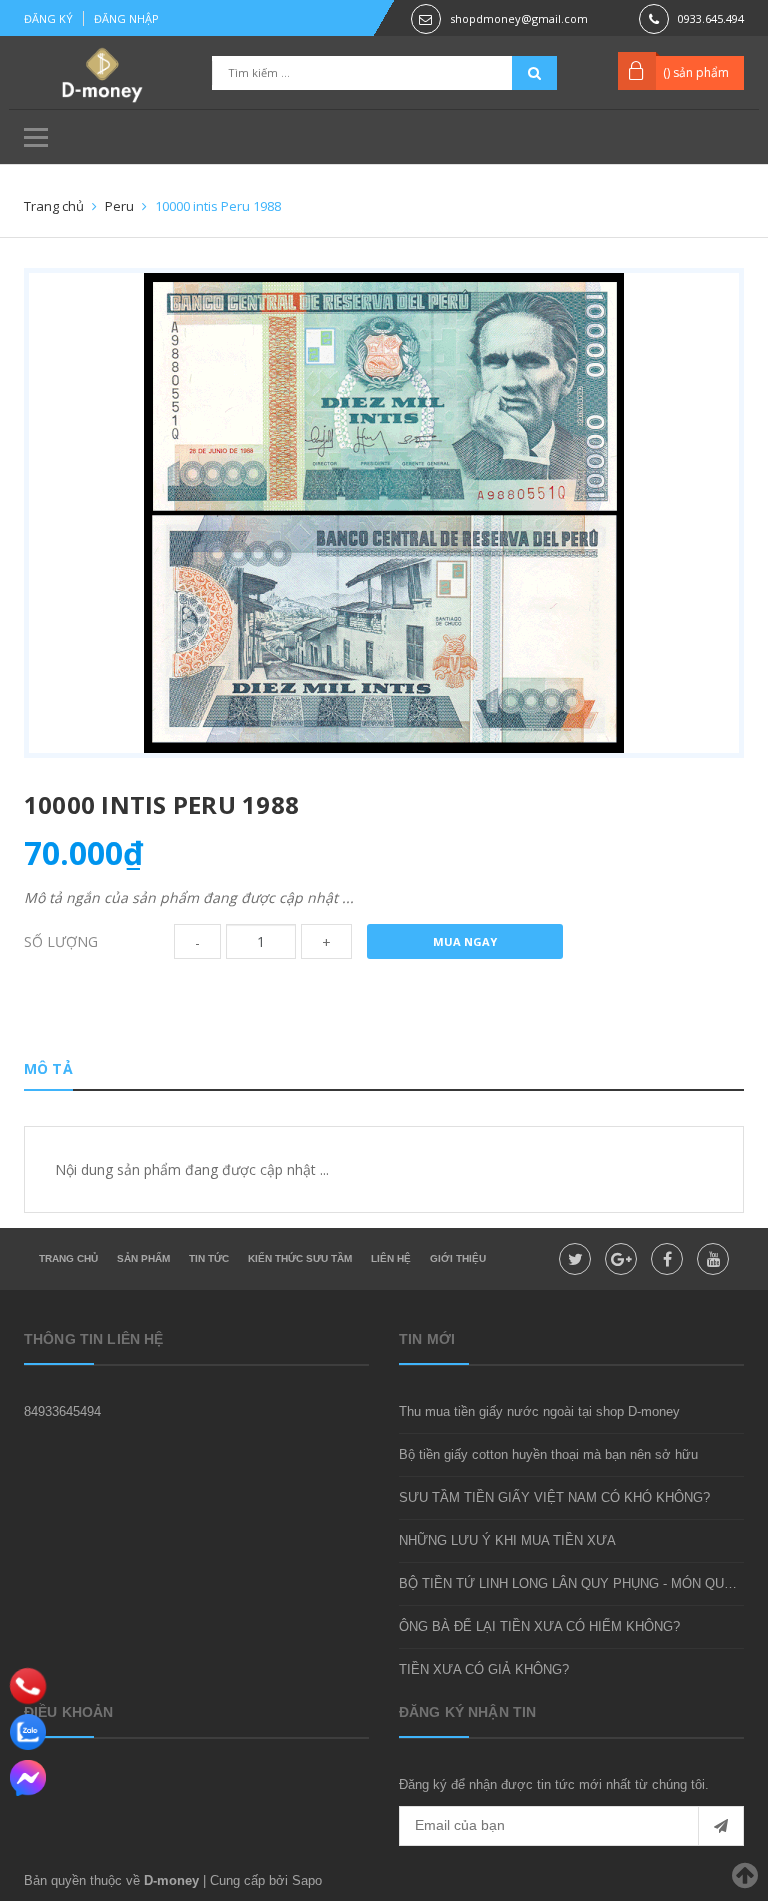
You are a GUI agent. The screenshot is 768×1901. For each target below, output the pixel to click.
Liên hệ (391, 1258)
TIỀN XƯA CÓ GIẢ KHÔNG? (484, 1669)
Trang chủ (68, 1258)
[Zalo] (28, 1732)
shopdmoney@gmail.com (519, 18)
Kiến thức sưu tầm (300, 1258)
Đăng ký (48, 18)
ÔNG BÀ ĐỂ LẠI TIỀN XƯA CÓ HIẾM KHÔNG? (539, 1626)
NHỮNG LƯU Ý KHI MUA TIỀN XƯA (507, 1540)
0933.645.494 (711, 18)
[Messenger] (28, 1778)
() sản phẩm (696, 72)
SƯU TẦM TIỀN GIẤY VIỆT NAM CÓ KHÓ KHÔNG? (554, 1497)
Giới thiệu (458, 1258)
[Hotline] (28, 1686)
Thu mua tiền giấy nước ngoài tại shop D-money (539, 1411)
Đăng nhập (126, 18)
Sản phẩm (143, 1258)
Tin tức (209, 1258)
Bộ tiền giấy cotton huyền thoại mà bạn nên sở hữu (548, 1454)
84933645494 (62, 1411)
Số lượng (61, 941)
